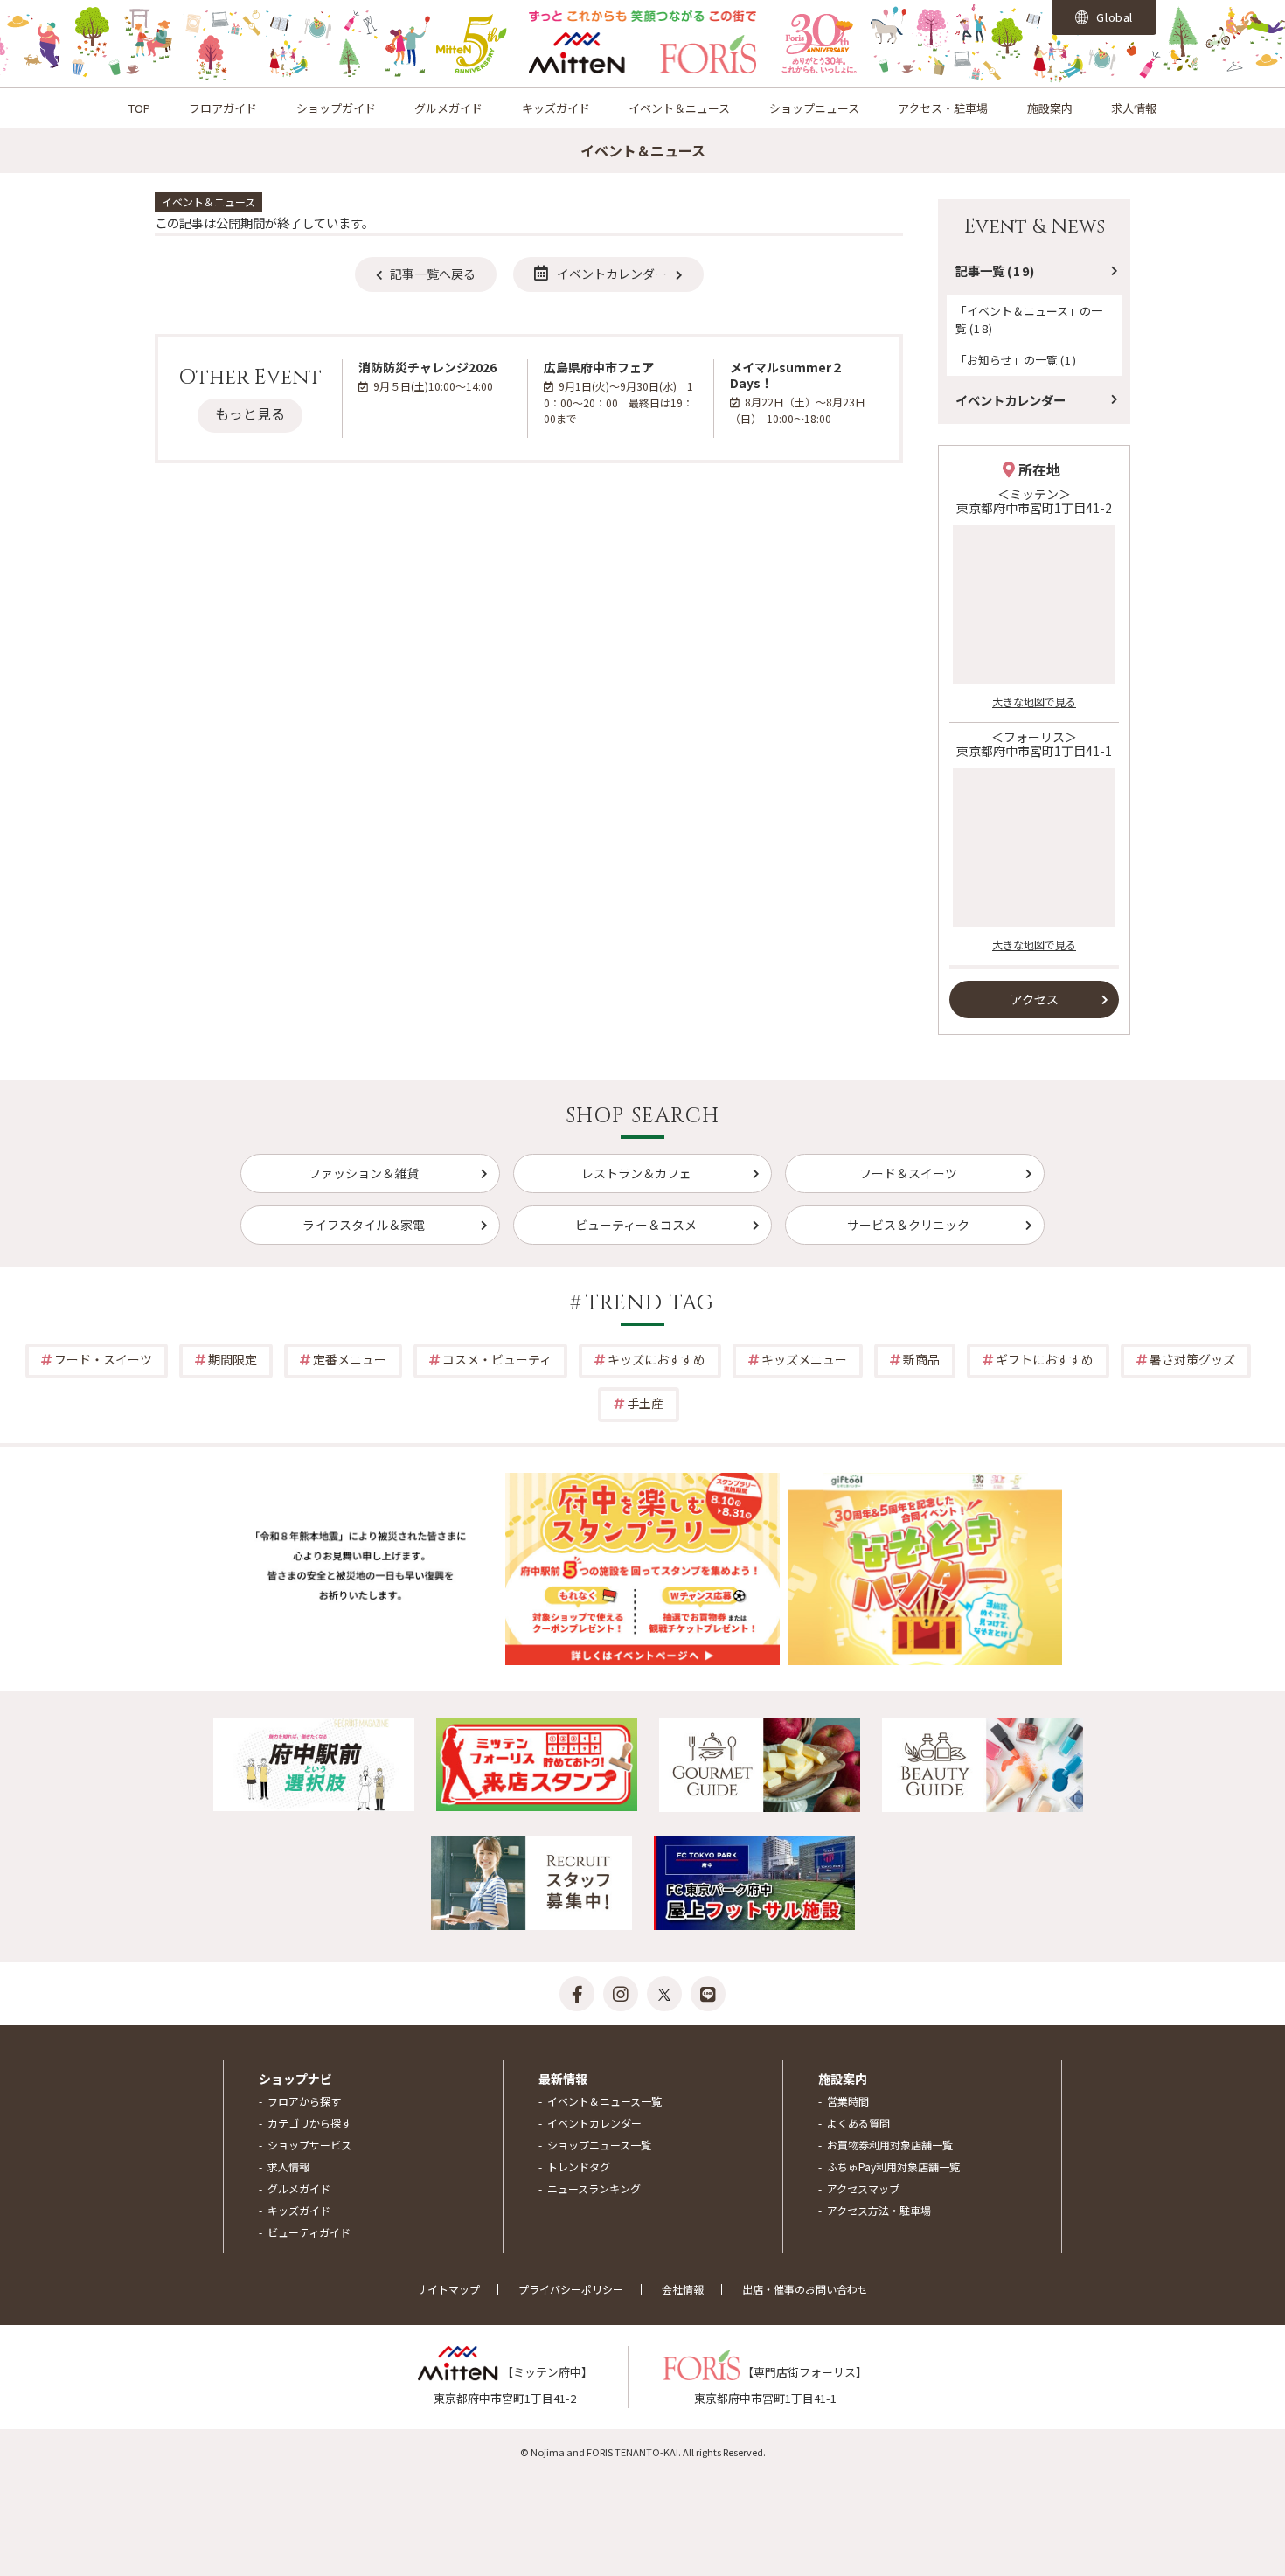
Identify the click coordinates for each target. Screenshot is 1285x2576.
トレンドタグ (579, 2166)
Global (1114, 17)
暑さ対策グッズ (1192, 1359)
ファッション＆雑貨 (364, 1173)
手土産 (645, 1403)
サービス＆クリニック (908, 1225)
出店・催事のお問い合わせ (805, 2289)
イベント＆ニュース (679, 108)
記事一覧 (996, 271)
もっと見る (250, 413)
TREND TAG (650, 1303)
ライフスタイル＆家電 (364, 1225)
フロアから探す (304, 2101)
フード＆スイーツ (908, 1173)
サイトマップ (448, 2289)
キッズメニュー (804, 1359)
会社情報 (683, 2289)
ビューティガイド (309, 2232)
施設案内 (1050, 108)
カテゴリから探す (309, 2123)
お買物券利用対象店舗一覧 (890, 2145)
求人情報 (1134, 108)
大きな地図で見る (1034, 701)
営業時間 (848, 2101)
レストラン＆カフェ (636, 1173)
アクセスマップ (863, 2188)
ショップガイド (336, 108)
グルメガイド (448, 108)
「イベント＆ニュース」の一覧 (1029, 319)
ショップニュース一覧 (599, 2145)
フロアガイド (223, 108)
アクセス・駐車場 (943, 108)
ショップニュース (814, 108)
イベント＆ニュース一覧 (604, 2101)
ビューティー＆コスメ (636, 1225)
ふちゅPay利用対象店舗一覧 (893, 2166)
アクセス (1035, 999)
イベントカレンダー (612, 274)
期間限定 (233, 1359)
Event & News (1035, 227)
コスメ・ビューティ (497, 1359)
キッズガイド (556, 108)
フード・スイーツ (103, 1359)
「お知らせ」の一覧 (1016, 360)
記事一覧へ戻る (433, 274)
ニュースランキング (594, 2188)
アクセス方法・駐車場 (879, 2210)
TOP (139, 108)
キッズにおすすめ (656, 1359)
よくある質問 (858, 2123)
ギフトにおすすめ (1045, 1359)
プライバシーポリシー (571, 2289)
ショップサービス (309, 2145)
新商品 (921, 1359)
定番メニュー (350, 1359)
